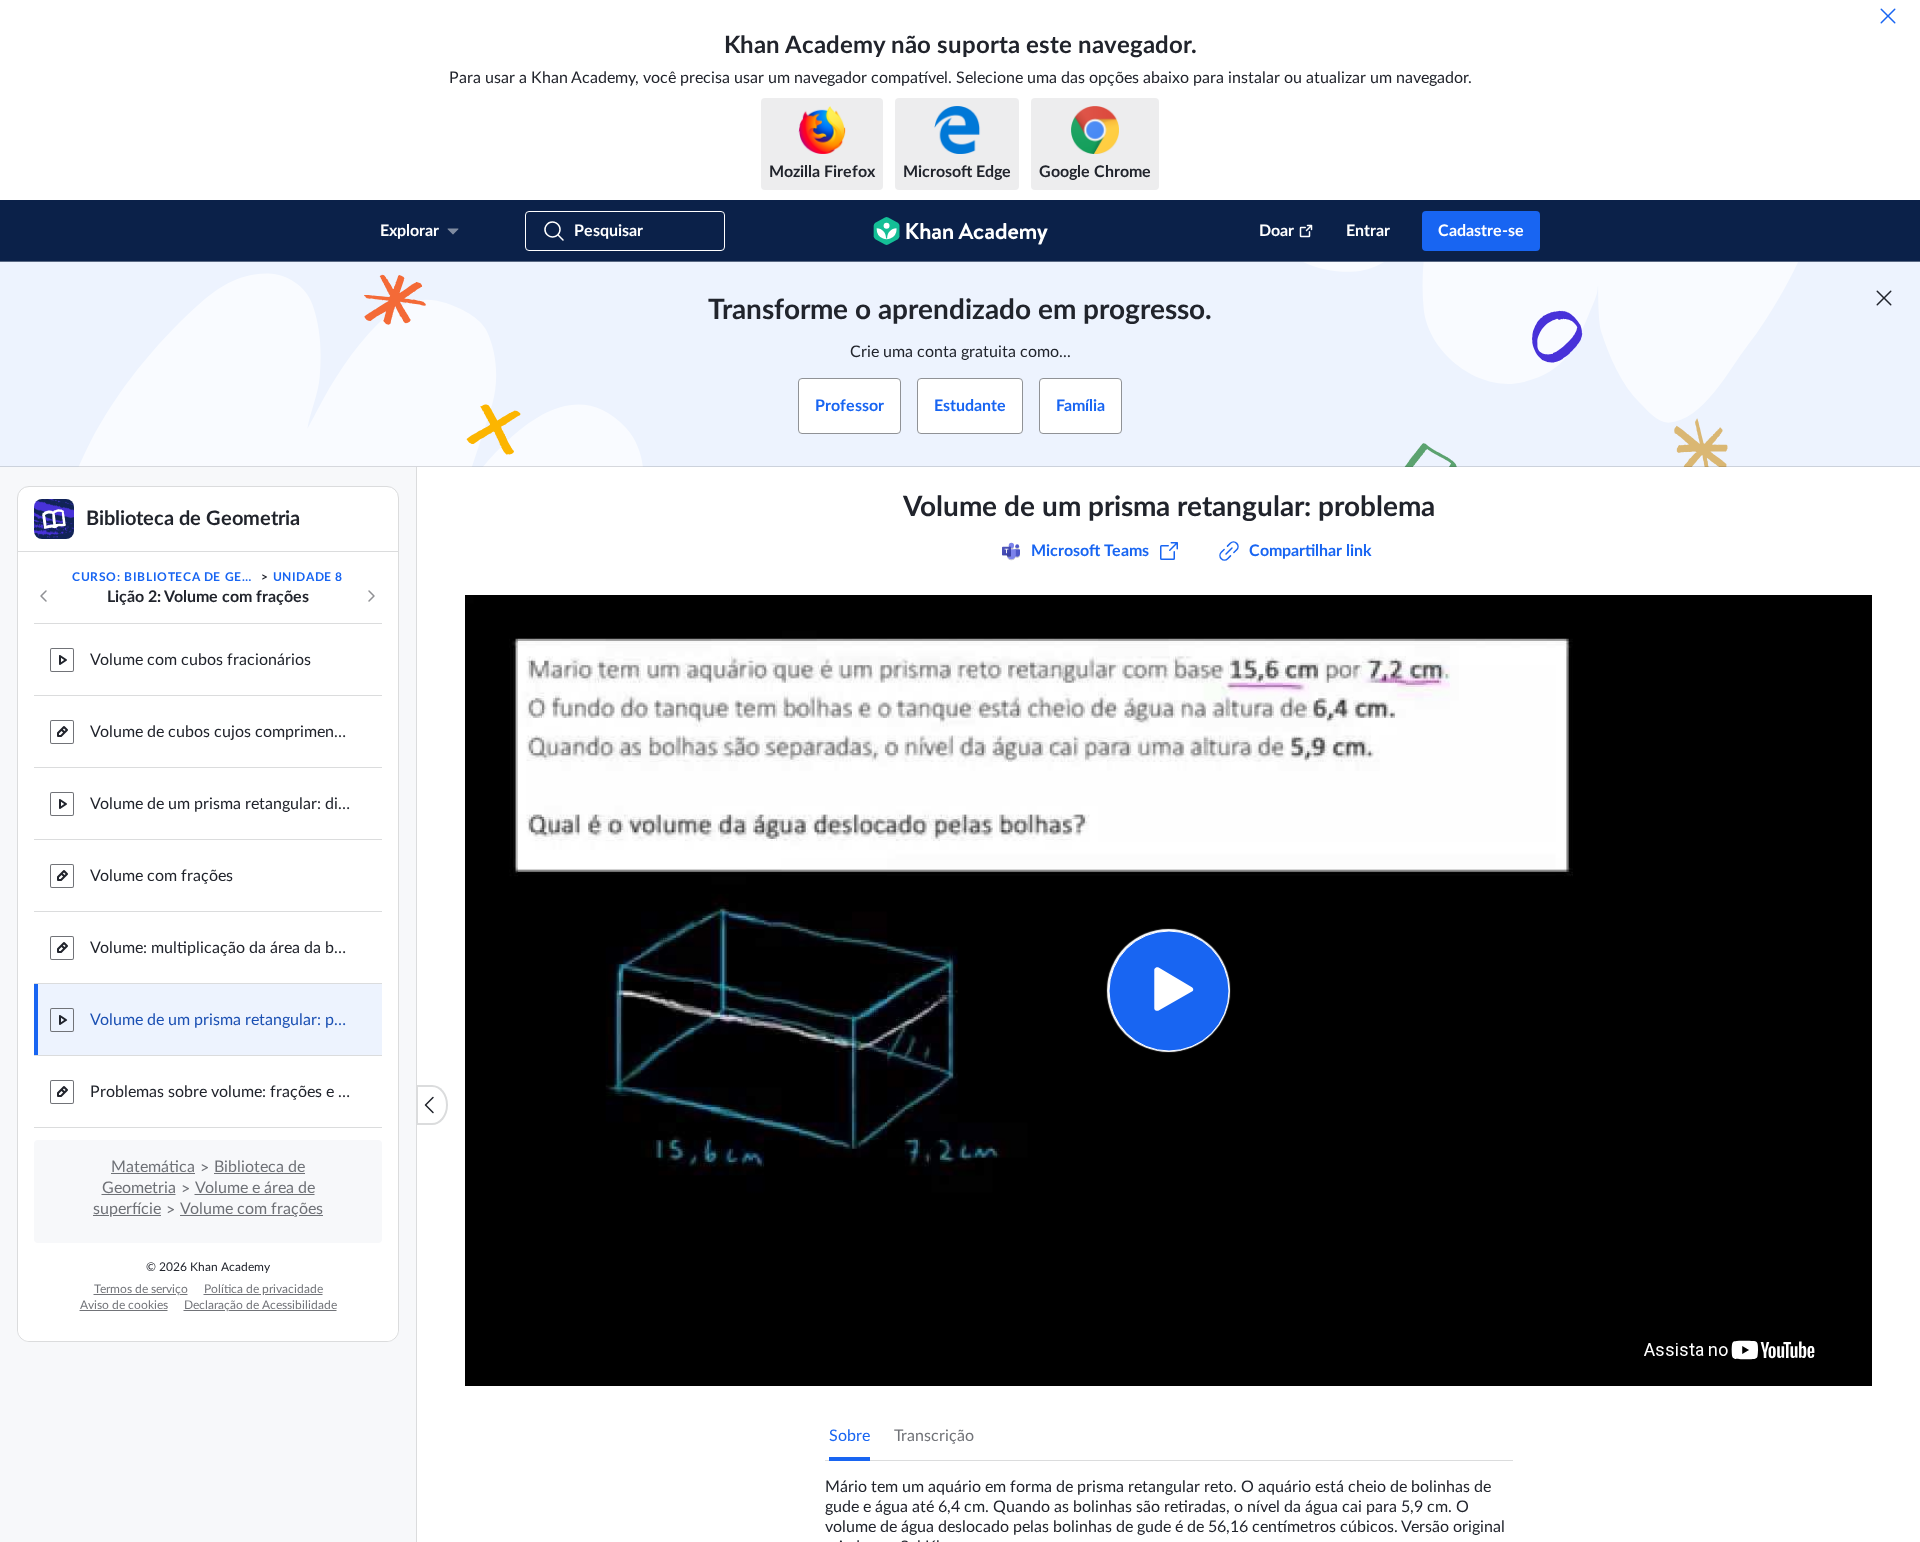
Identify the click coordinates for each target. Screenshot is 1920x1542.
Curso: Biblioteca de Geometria (165, 577)
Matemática (153, 1167)
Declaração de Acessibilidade (260, 1305)
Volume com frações (161, 876)
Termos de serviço (141, 1289)
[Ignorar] (1888, 16)
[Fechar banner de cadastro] (1884, 298)
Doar (1276, 231)
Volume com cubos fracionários (200, 660)
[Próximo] (371, 596)
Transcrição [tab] (934, 1436)
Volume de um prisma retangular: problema (220, 1020)
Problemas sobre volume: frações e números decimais (220, 1092)
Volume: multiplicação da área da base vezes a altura (220, 948)
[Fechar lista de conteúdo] (432, 1105)
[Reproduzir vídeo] (1168, 990)
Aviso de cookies (124, 1305)
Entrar (1368, 231)
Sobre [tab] (849, 1436)
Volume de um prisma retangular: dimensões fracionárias (220, 804)
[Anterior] (44, 596)
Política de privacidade (263, 1289)
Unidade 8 (308, 577)
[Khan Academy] (960, 231)
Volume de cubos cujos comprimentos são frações (220, 732)
